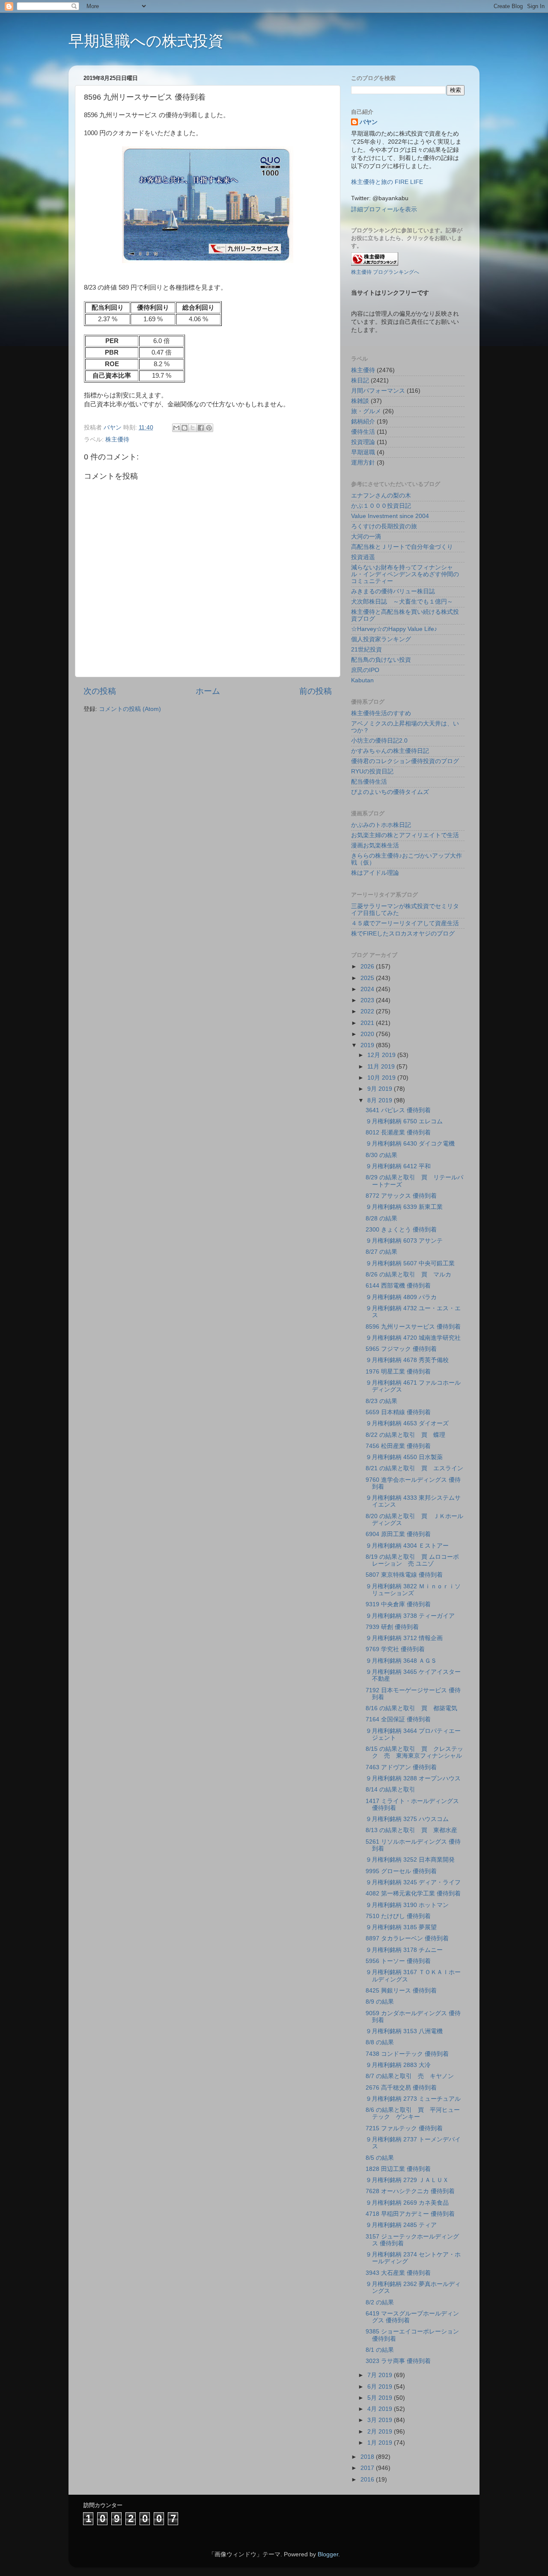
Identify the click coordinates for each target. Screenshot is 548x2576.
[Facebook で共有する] (201, 428)
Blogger (328, 2554)
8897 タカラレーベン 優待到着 (407, 1938)
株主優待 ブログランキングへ (385, 272)
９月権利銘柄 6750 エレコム (404, 1121)
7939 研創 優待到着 (392, 1627)
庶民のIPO (365, 670)
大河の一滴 (366, 537)
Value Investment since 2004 (390, 516)
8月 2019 (381, 1100)
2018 (368, 2457)
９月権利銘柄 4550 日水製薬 (404, 1457)
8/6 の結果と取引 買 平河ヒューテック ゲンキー (413, 2113)
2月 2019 (381, 2432)
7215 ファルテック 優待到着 (404, 2128)
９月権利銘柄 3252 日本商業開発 (410, 1860)
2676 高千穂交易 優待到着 (401, 2088)
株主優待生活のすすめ (381, 713)
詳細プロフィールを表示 (384, 209)
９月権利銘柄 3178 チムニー (404, 1950)
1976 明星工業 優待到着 (398, 1372)
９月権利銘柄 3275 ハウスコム (407, 1819)
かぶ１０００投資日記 (381, 506)
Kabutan (362, 680)
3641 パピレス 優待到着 (398, 1110)
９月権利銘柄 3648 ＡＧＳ (401, 1661)
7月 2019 (381, 2375)
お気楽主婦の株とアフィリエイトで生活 (405, 835)
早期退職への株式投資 (146, 41)
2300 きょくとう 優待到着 (401, 1230)
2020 (368, 1034)
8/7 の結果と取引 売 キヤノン (410, 2076)
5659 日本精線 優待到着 (398, 1412)
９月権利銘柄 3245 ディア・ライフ (413, 1882)
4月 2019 (381, 2409)
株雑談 (360, 401)
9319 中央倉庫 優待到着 (398, 1604)
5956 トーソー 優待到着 (398, 1961)
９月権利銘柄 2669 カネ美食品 (407, 2203)
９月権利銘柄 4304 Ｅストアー (407, 1546)
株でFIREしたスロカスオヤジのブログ (403, 934)
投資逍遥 (363, 557)
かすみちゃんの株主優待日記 (390, 751)
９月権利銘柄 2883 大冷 (398, 2065)
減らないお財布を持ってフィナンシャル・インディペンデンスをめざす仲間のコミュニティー (405, 574)
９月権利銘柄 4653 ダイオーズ (407, 1423)
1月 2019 (381, 2443)
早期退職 (363, 452)
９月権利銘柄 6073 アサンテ (404, 1241)
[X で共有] (193, 428)
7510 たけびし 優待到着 (398, 1916)
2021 (368, 1023)
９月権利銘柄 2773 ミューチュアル (413, 2099)
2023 (368, 1000)
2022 (368, 1011)
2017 (368, 2468)
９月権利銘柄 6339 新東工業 (404, 1207)
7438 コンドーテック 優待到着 (407, 2054)
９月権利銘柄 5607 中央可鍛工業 (410, 1263)
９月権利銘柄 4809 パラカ (401, 1297)
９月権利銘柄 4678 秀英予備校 (407, 1360)
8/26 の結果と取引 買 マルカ (408, 1275)
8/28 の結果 (381, 1218)
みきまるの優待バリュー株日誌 (393, 591)
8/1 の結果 (380, 2350)
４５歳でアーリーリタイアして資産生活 (405, 923)
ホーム (208, 691)
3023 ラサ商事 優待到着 (398, 2361)
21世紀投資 (366, 650)
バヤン (369, 122)
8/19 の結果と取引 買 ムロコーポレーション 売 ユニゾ (412, 1560)
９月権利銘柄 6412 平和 (398, 1166)
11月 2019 (382, 1067)
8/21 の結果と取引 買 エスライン (414, 1468)
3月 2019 (381, 2420)
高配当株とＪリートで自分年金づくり (402, 547)
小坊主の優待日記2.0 (379, 741)
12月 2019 (382, 1055)
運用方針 (363, 463)
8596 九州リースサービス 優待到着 (413, 1327)
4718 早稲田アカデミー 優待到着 (410, 2214)
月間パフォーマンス (378, 391)
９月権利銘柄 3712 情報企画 (404, 1638)
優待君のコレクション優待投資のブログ (405, 761)
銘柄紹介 (363, 422)
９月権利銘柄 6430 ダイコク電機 (410, 1144)
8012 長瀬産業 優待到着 (398, 1133)
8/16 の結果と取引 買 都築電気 (411, 1708)
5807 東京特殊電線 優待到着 (404, 1575)
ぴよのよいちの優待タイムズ (390, 792)
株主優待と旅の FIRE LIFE (387, 182)
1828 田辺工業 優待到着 (398, 2169)
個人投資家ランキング (381, 639)
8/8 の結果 (380, 2042)
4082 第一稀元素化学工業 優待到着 (413, 1894)
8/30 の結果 (381, 1155)
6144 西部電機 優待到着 (398, 1286)
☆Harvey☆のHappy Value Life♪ (394, 629)
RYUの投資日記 (372, 771)
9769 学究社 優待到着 (395, 1649)
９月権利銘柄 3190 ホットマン (407, 1905)
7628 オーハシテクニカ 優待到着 (410, 2191)
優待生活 (363, 432)
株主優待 (117, 440)
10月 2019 (382, 1078)
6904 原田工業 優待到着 (398, 1534)
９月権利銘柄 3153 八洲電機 (404, 2031)
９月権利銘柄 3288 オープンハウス (413, 1778)
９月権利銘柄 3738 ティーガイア (410, 1616)
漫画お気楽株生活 (375, 845)
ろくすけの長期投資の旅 (384, 526)
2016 (368, 2480)
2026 (368, 967)
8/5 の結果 (380, 2158)
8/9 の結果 (380, 2002)
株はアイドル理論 (375, 873)
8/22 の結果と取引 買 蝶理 (405, 1435)
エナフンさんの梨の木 (381, 496)
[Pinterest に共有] (209, 428)
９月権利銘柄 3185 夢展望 (401, 1927)
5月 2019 (381, 2398)
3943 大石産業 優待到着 (398, 2273)
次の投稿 (100, 691)
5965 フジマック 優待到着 (401, 1349)
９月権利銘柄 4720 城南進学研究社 (413, 1338)
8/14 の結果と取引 (390, 1790)
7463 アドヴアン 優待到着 (401, 1767)
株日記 (360, 380)
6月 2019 (381, 2387)
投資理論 (363, 442)
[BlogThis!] (185, 428)
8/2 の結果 (380, 2302)
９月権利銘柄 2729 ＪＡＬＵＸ (407, 2180)
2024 (368, 989)
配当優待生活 (369, 782)
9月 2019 (381, 1089)
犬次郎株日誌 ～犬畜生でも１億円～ (402, 602)
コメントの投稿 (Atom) (130, 709)
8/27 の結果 (381, 1252)
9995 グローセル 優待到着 (401, 1871)
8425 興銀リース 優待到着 (401, 1991)
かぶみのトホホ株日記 (381, 825)
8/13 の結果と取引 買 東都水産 (411, 1830)
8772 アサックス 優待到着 (401, 1196)
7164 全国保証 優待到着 (398, 1719)
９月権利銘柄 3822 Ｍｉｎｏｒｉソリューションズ (413, 1590)
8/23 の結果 (381, 1401)
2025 (368, 978)
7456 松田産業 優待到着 (398, 1446)
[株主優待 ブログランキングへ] (375, 264)
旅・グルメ (366, 411)
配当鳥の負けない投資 (381, 660)
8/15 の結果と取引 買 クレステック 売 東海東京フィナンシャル (414, 1752)
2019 (368, 1045)
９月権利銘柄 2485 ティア (401, 2225)
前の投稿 (316, 691)
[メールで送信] (176, 428)
